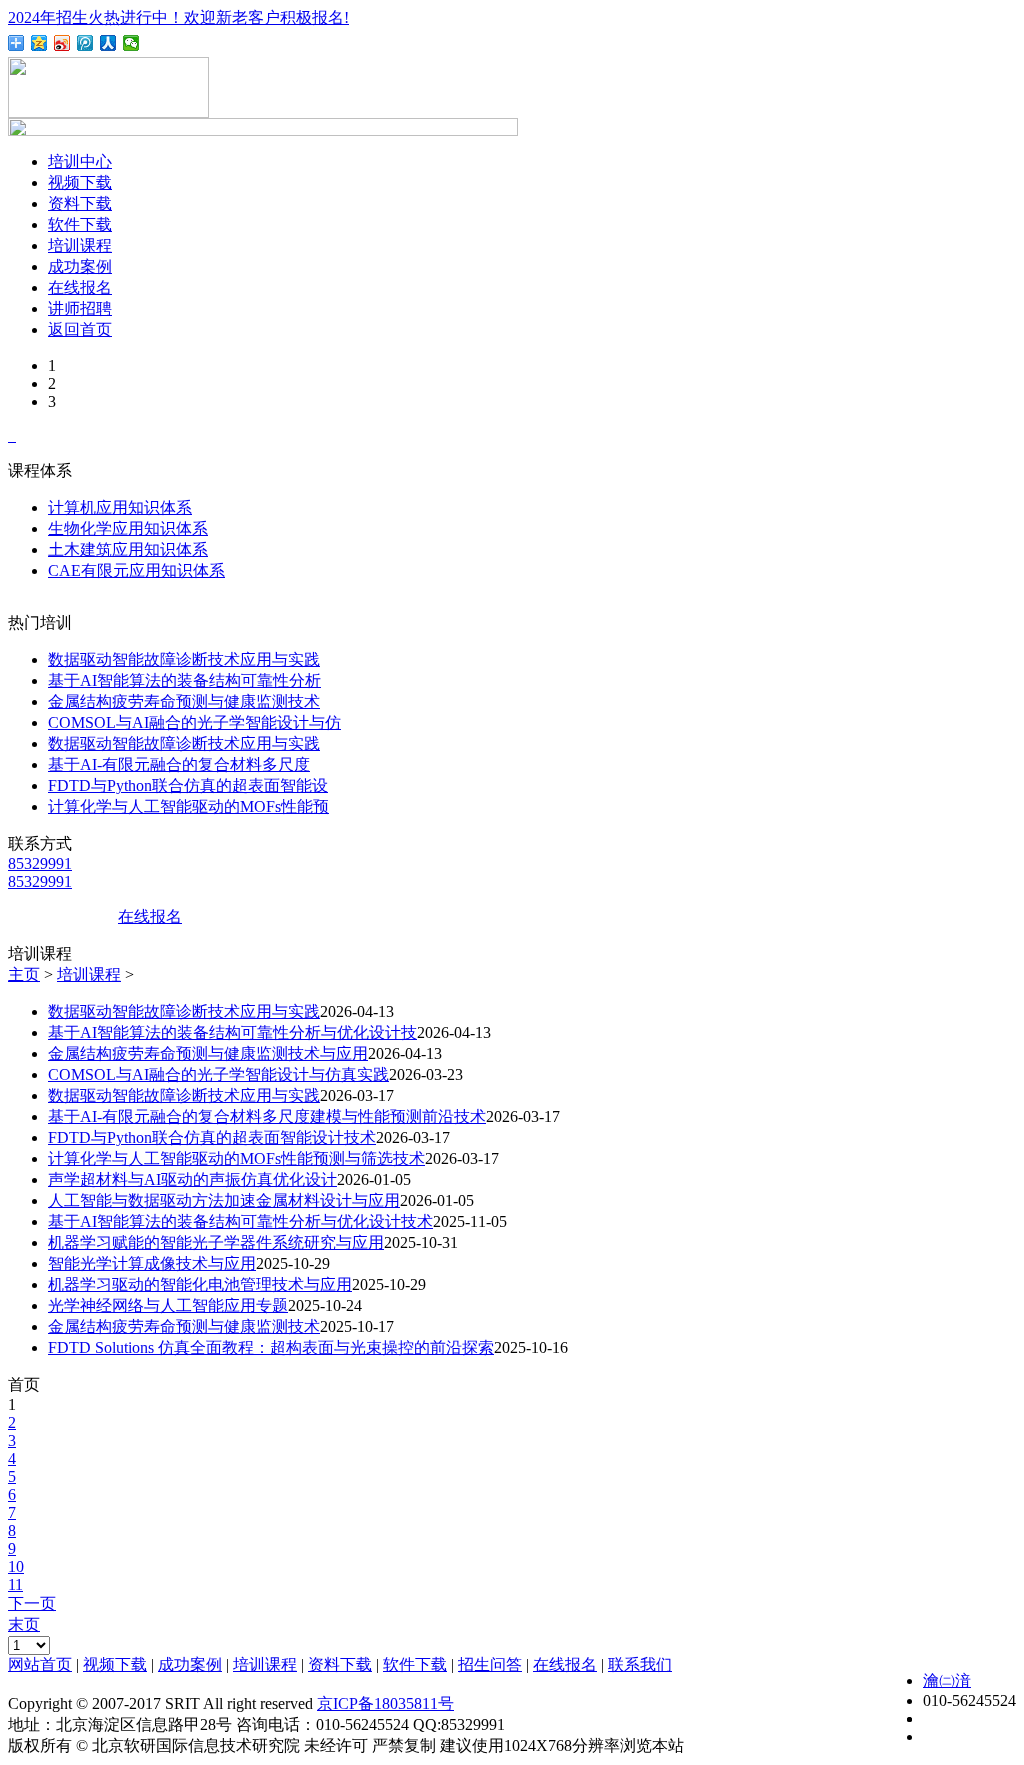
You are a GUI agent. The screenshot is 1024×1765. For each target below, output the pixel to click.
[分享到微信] (131, 43)
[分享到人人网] (108, 43)
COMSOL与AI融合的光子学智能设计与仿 (194, 722)
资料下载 (80, 203)
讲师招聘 (80, 308)
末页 (24, 1624)
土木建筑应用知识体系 (128, 549)
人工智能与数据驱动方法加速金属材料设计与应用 (224, 1200)
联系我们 (640, 1664)
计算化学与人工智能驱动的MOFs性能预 (188, 806)
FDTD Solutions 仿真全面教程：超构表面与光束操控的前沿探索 (271, 1347)
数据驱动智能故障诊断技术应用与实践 (184, 659)
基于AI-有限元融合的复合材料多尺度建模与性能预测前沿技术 (267, 1116)
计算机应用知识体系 (120, 507)
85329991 (40, 863)
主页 (24, 974)
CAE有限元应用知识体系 (136, 570)
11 (15, 1584)
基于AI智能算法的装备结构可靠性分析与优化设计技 (232, 1032)
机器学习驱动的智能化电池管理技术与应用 (200, 1284)
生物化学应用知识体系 (128, 528)
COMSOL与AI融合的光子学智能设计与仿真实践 (218, 1074)
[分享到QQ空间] (39, 43)
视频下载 (80, 182)
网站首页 (40, 1664)
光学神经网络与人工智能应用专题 (168, 1305)
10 (16, 1566)
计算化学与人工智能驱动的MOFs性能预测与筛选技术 (236, 1158)
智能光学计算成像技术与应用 (152, 1263)
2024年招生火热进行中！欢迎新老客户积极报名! (178, 17)
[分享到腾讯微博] (85, 43)
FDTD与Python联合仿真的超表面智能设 (188, 785)
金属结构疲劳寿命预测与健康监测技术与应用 (208, 1053)
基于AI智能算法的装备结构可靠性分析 (184, 680)
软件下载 (80, 224)
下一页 (32, 1603)
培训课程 (80, 245)
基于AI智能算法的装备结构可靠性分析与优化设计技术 (240, 1221)
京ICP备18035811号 (385, 1703)
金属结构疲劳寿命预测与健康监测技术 (184, 701)
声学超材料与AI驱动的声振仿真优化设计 (192, 1179)
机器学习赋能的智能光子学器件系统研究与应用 (216, 1242)
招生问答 (490, 1664)
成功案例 (80, 266)
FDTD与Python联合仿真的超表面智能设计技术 (212, 1137)
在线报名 (80, 287)
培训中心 (80, 161)
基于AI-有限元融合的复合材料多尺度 (179, 764)
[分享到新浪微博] (62, 43)
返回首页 (80, 329)
